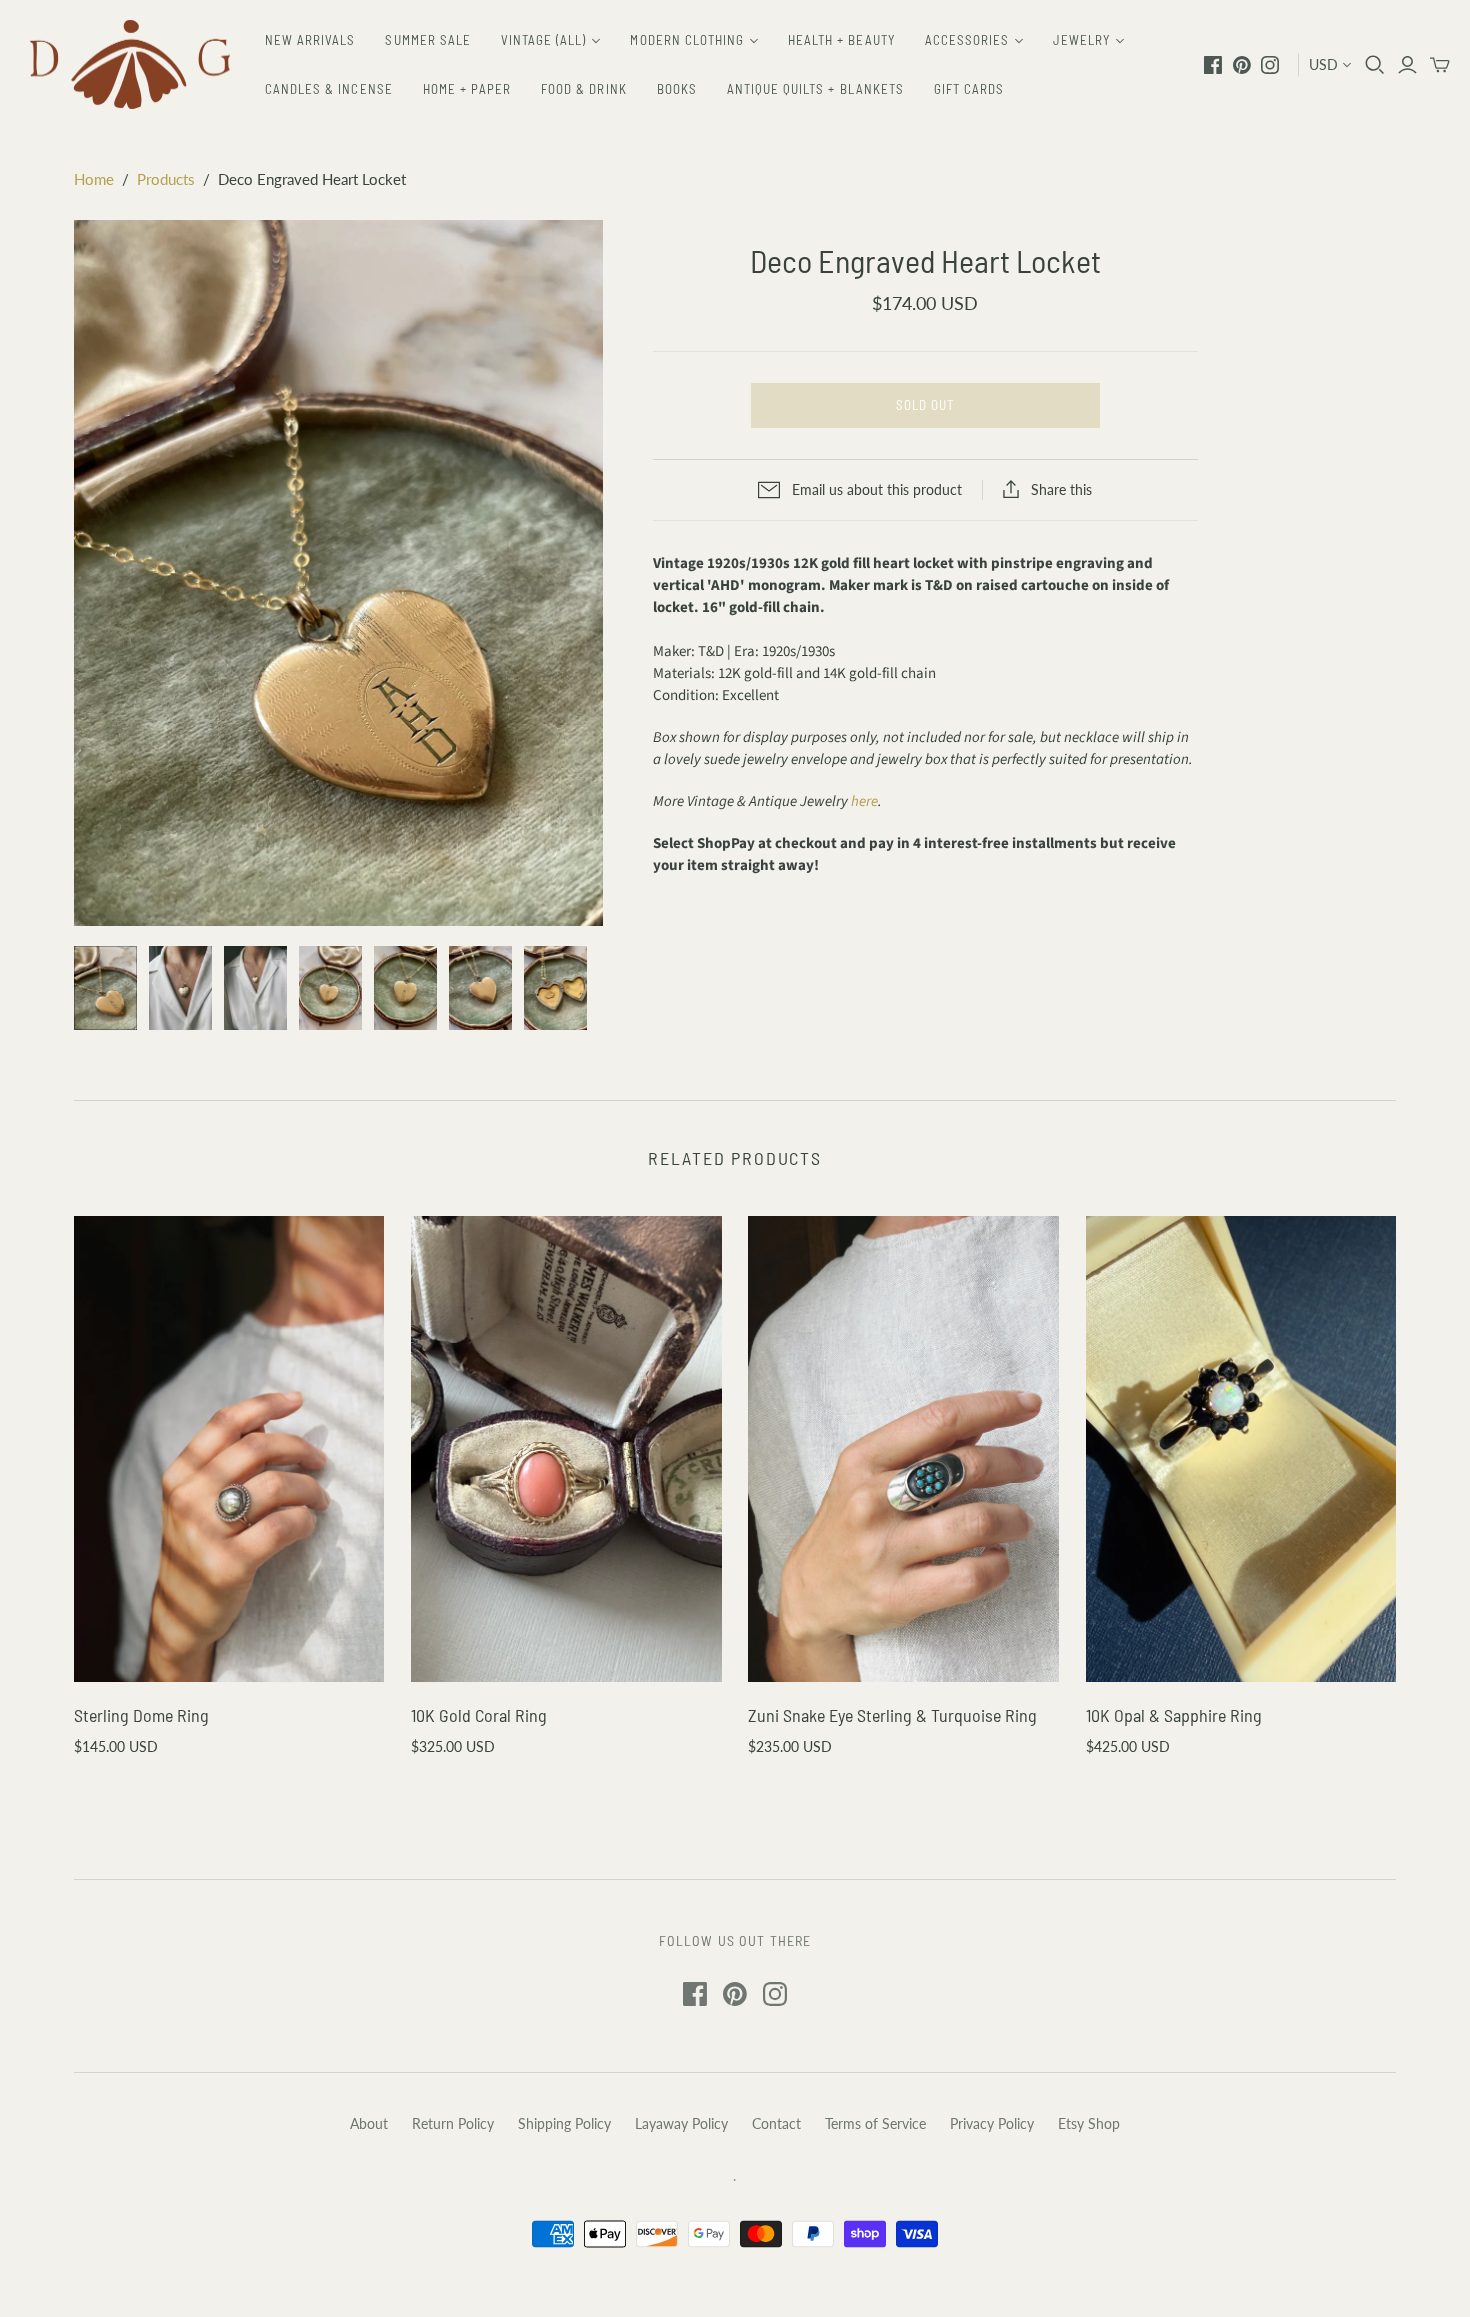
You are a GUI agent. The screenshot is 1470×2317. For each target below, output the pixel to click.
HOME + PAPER (467, 89)
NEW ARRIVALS (310, 40)
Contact (776, 2123)
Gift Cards (969, 89)
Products (166, 179)
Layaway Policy (681, 2123)
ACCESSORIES (967, 40)
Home (94, 179)
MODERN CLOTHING (687, 40)
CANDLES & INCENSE (329, 89)
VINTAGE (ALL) (544, 40)
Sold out (925, 405)
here (864, 801)
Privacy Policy (992, 2123)
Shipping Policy (564, 2123)
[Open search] (1375, 65)
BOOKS (677, 89)
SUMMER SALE (427, 40)
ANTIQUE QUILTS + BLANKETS (815, 89)
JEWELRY (1081, 40)
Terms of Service (875, 2123)
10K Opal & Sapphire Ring (1174, 1715)
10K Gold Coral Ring (479, 1715)
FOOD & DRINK (583, 89)
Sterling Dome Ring (141, 1715)
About (369, 2123)
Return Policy (453, 2123)
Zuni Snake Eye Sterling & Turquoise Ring (892, 1715)
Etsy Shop (1089, 2123)
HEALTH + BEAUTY (841, 40)
